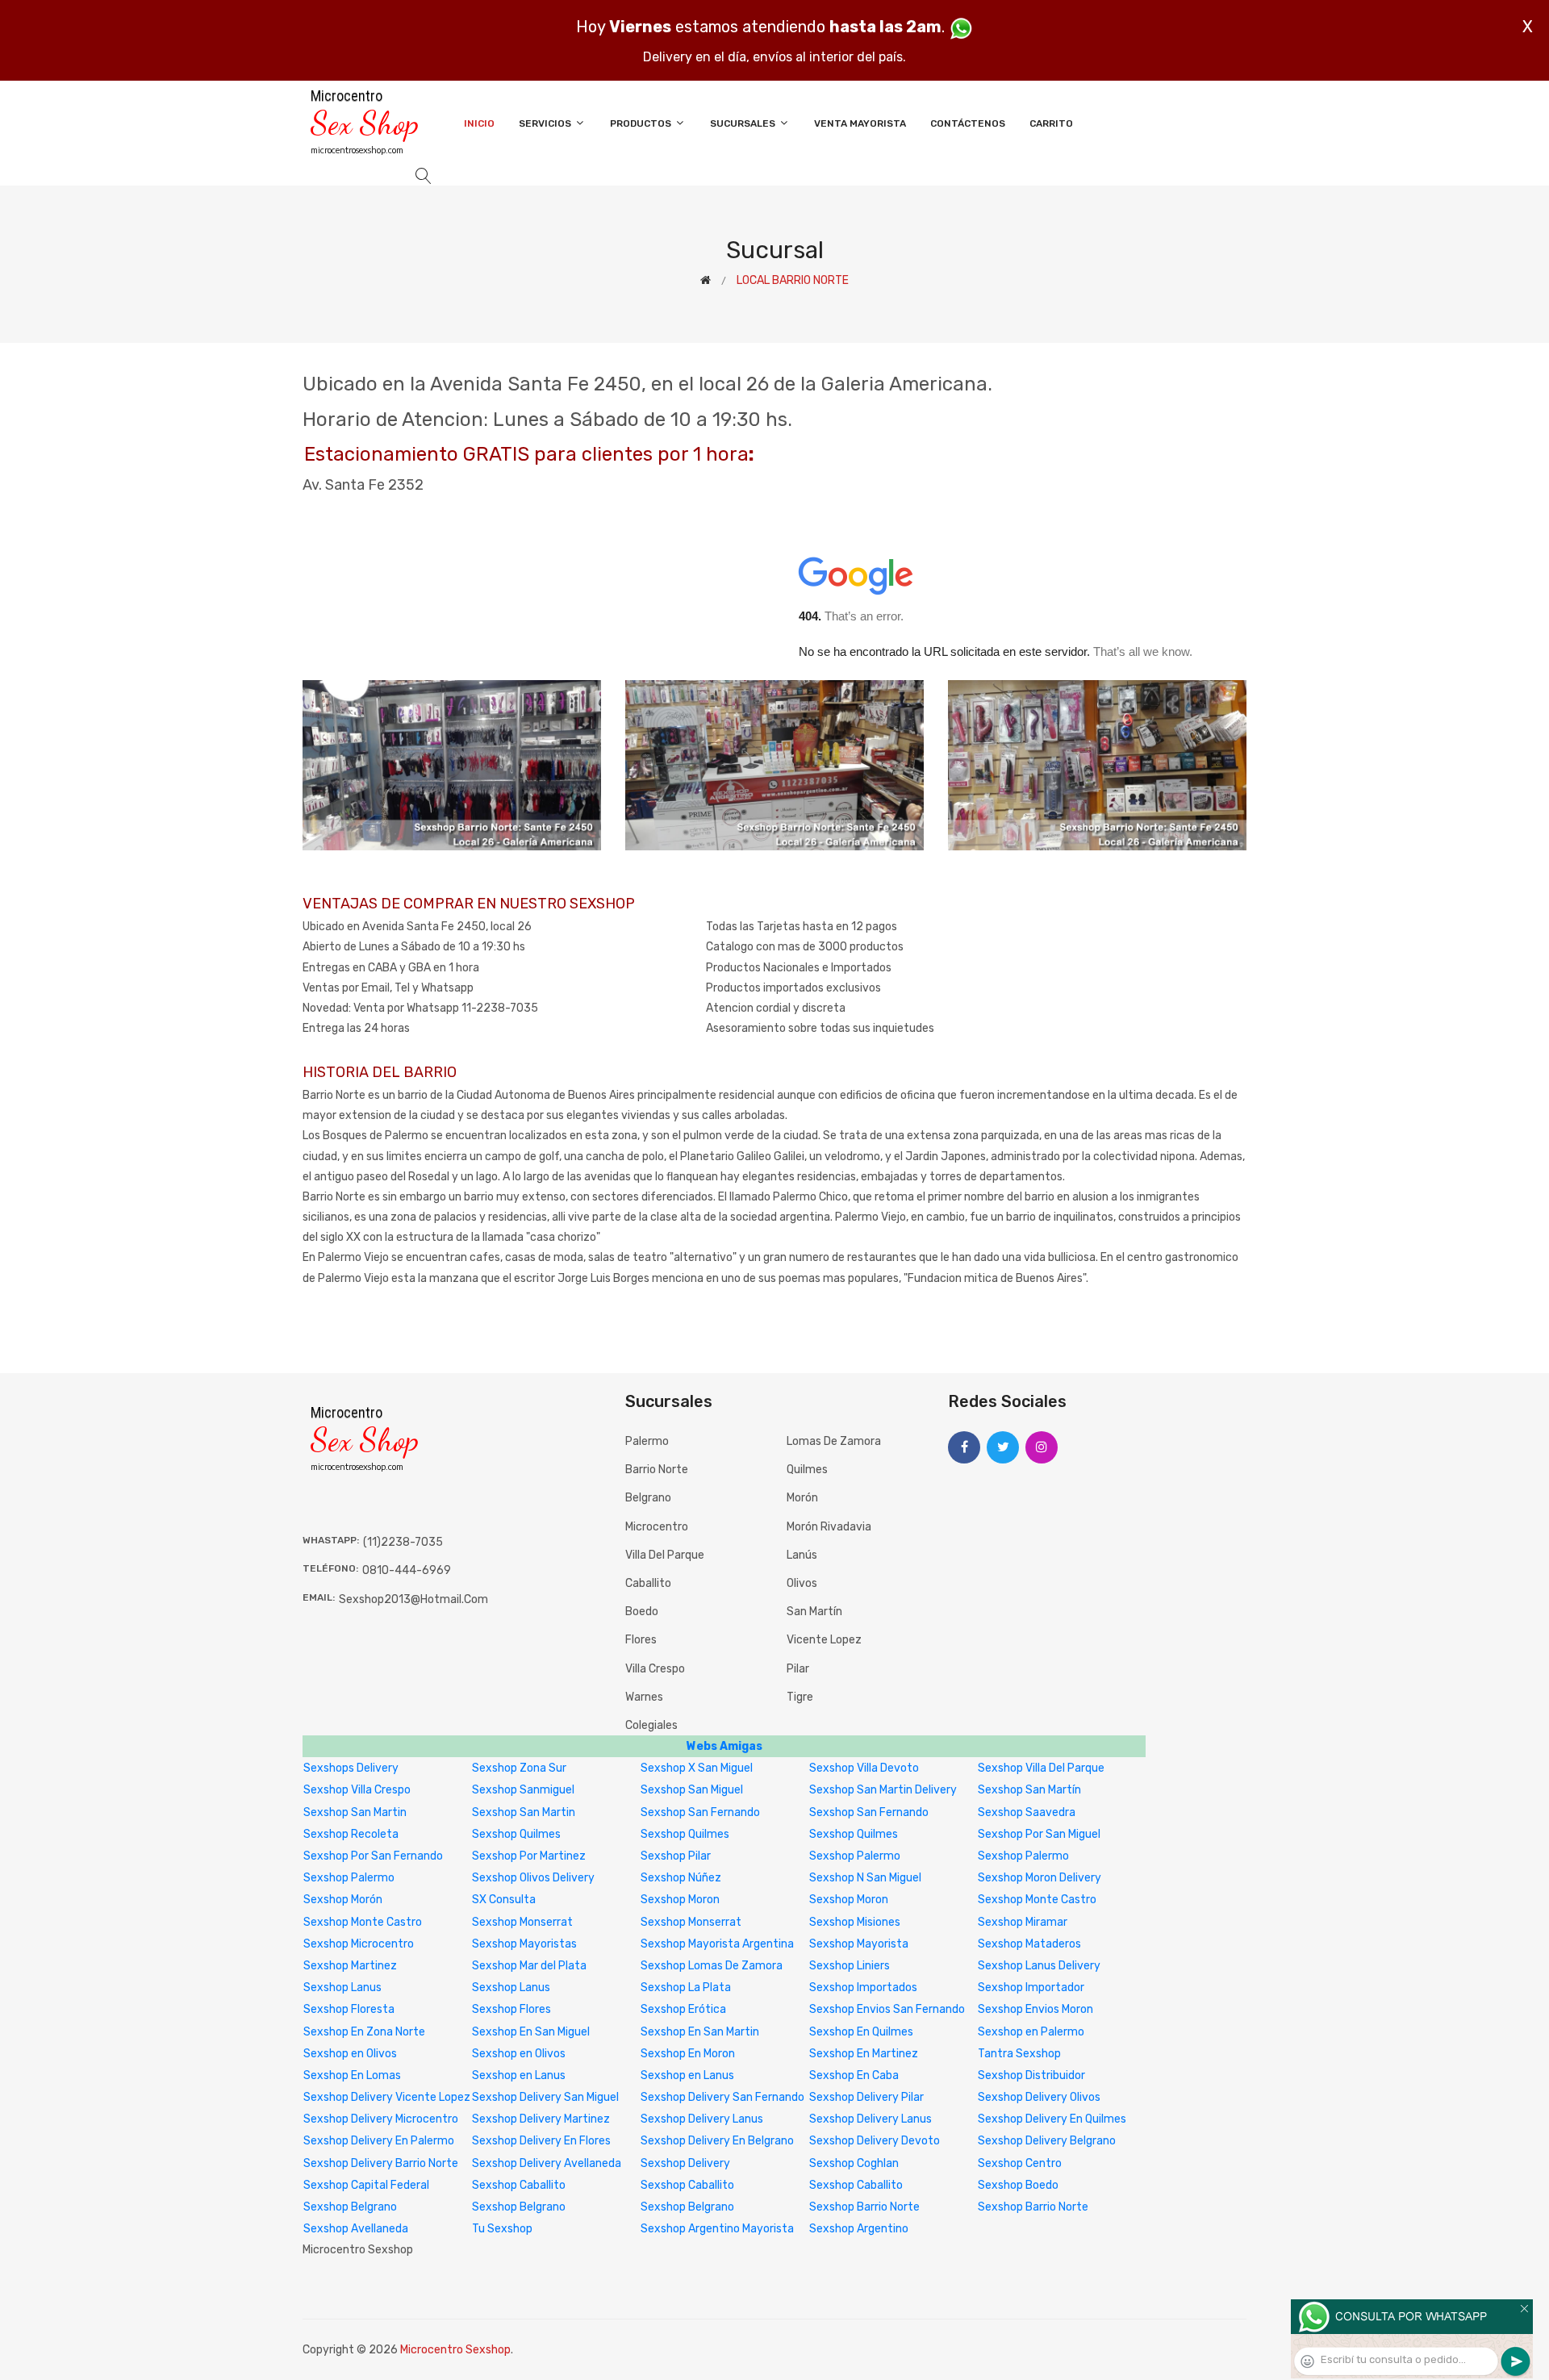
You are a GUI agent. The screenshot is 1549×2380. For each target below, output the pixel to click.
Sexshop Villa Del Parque (1041, 1768)
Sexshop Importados (863, 1988)
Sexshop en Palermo (1031, 2032)
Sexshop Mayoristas (524, 1944)
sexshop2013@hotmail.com (413, 1599)
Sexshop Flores (511, 2009)
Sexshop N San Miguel (865, 1878)
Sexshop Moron (680, 1900)
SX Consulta (504, 1900)
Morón (802, 1498)
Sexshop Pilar (676, 1856)
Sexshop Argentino (859, 2229)
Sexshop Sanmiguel (523, 1790)
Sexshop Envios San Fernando (887, 2009)
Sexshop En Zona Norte (364, 2032)
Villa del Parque (665, 1555)
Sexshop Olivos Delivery (533, 1878)
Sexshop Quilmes (516, 1834)
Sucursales (744, 123)
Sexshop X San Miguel (697, 1768)
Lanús (802, 1555)
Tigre (800, 1697)
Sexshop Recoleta (351, 1834)
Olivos (802, 1583)
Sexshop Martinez (350, 1966)
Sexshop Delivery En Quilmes (1052, 2119)
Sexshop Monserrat (522, 1922)
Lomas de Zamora (834, 1441)
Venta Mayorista (860, 123)
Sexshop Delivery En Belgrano (717, 2141)
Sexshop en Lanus (519, 2075)
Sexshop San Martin (355, 1812)
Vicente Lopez (824, 1640)
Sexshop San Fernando (700, 1812)
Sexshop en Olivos (350, 2054)
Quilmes (807, 1470)
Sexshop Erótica (683, 2009)
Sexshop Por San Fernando (373, 1856)
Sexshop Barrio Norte (864, 2207)
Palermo (647, 1441)
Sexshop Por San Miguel (1039, 1834)
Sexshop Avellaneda (356, 2229)
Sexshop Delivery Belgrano (1047, 2141)
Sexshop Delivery (685, 2163)
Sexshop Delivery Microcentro (381, 2119)
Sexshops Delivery (351, 1768)
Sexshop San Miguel (692, 1790)
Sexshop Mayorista (859, 1944)
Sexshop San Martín (1029, 1790)
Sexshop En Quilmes (861, 2032)
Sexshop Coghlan (854, 2163)
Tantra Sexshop (1019, 2054)
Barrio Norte (657, 1470)
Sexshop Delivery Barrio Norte (381, 2163)
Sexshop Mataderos (1029, 1944)
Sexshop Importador (1031, 1988)
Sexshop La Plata (686, 1988)
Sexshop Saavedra (1027, 1812)
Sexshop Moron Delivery (1040, 1878)
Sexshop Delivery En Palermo (379, 2141)
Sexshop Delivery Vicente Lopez (387, 2097)
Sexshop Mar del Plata (529, 1966)
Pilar (798, 1669)
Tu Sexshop (502, 2229)
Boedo (642, 1612)
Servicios (546, 123)
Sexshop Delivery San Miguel (545, 2097)
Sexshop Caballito (519, 2185)
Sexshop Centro (1020, 2163)
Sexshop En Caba (854, 2075)
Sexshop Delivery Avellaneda (547, 2163)
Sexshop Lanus (342, 1988)
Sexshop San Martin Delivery (883, 1790)
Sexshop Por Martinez (529, 1856)
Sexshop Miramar (1023, 1922)
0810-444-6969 (407, 1570)
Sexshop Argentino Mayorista (717, 2229)
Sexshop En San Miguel (531, 2032)
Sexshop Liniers (850, 1966)
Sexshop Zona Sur (519, 1768)
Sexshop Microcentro (359, 1944)
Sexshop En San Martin (700, 2032)
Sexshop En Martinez (864, 2054)
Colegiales (651, 1725)
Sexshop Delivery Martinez (541, 2119)
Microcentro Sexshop (455, 2350)
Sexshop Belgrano (350, 2207)
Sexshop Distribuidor (1031, 2075)
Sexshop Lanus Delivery (1039, 1966)
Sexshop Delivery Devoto (875, 2141)
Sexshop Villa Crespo (357, 1790)
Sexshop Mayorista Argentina (717, 1944)
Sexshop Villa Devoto (864, 1768)
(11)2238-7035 (403, 1542)
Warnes (644, 1697)
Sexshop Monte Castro (1037, 1900)
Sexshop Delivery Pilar (866, 2097)
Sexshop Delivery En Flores (541, 2141)
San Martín (814, 1612)
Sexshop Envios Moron (1035, 2009)
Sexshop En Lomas (352, 2075)
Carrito (1051, 123)
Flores (641, 1640)
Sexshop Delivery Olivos (1039, 2097)
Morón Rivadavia (829, 1527)
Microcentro (657, 1527)
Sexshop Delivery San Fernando (722, 2097)
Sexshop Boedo (1018, 2185)
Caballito (648, 1583)
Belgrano (648, 1498)
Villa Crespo (655, 1669)
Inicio (479, 123)
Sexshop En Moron (688, 2054)
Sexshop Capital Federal (366, 2185)
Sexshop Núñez (681, 1878)
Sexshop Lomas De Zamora (712, 1966)
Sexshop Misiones (855, 1922)
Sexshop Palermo (855, 1856)
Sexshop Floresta (349, 2009)
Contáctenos (968, 123)
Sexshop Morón (343, 1900)
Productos (642, 123)
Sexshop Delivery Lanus (702, 2119)
